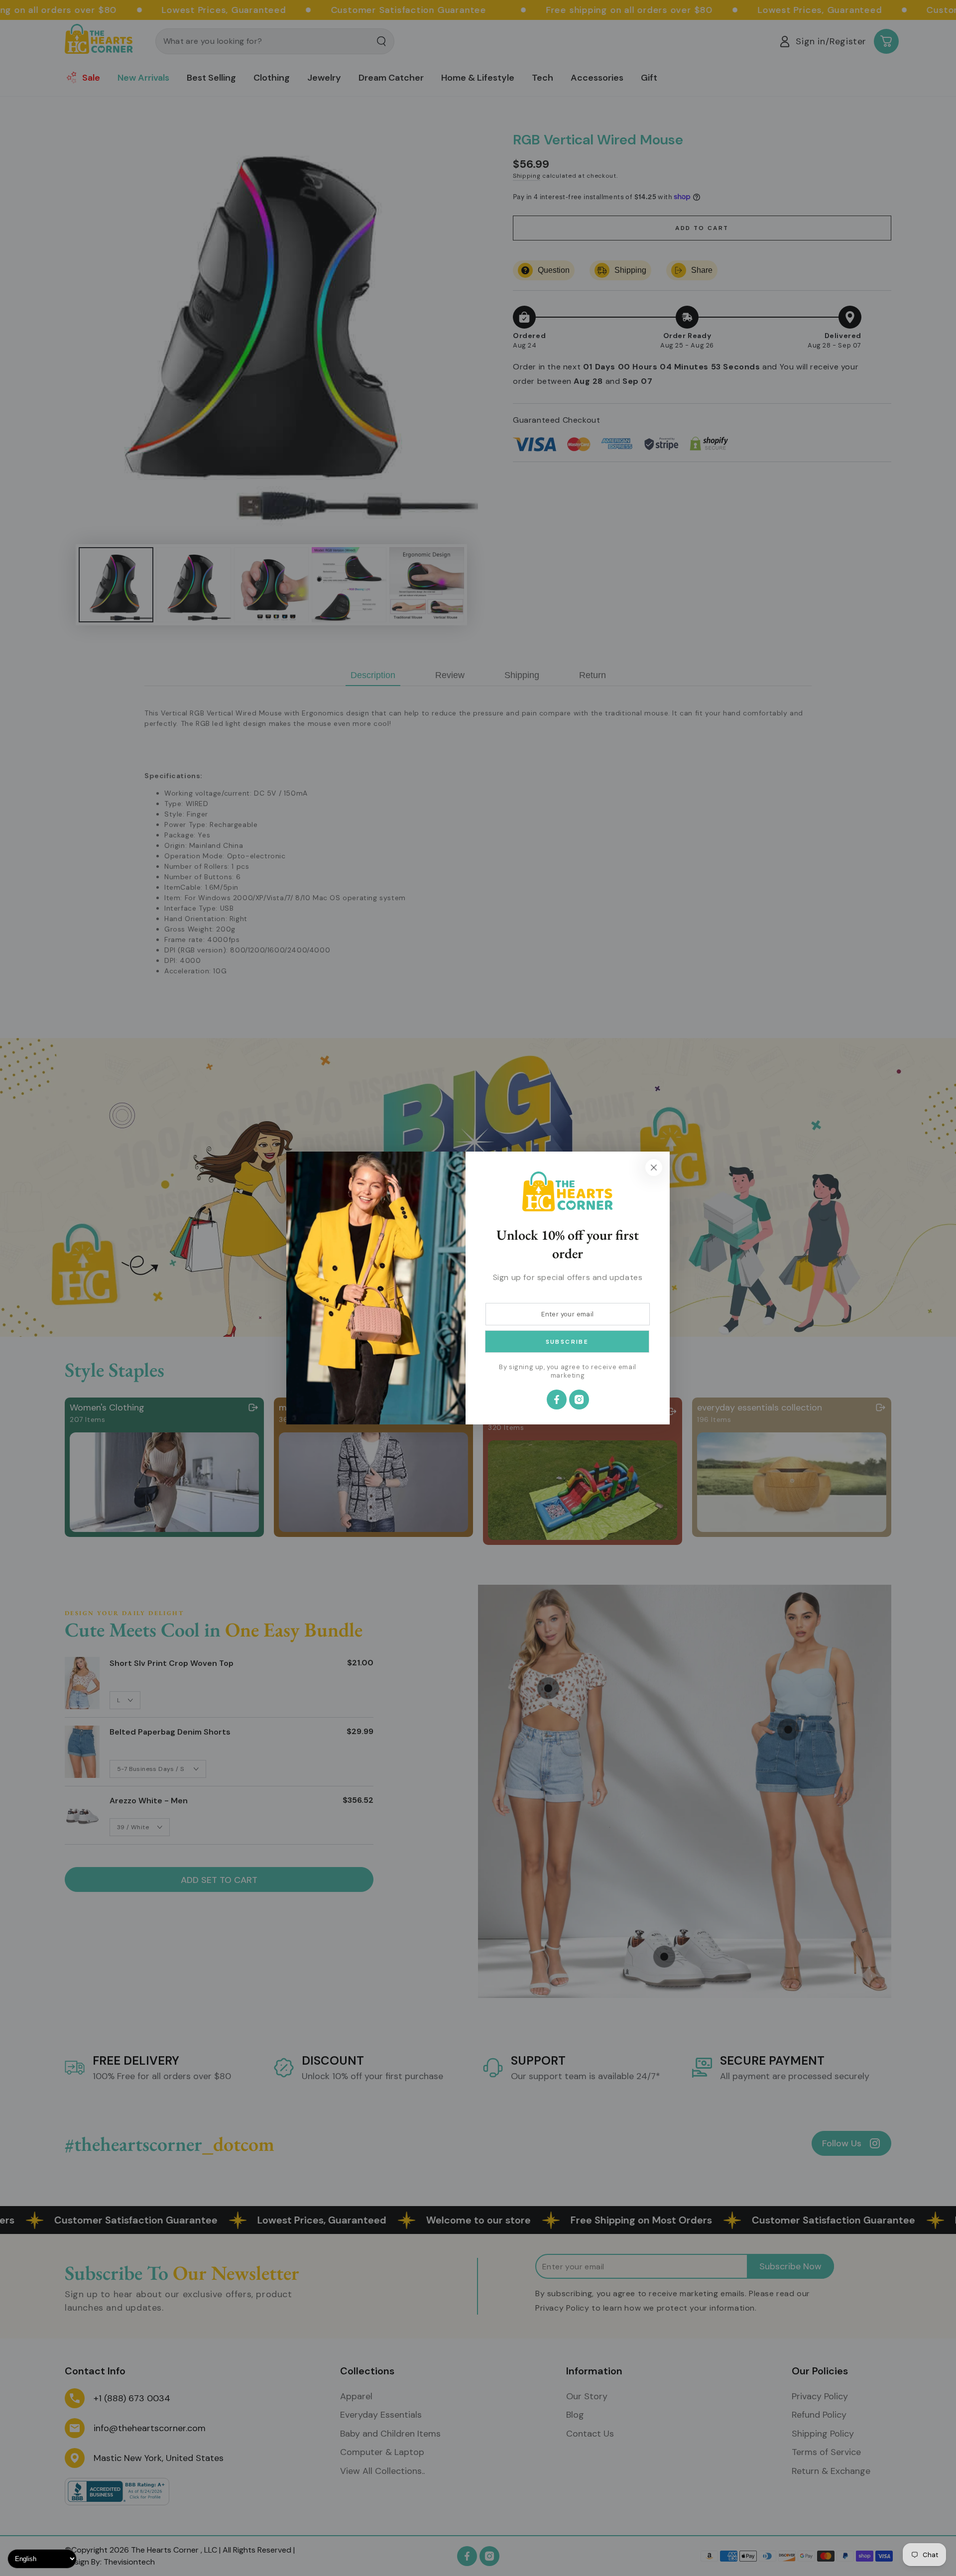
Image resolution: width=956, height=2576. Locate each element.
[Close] (654, 1168)
